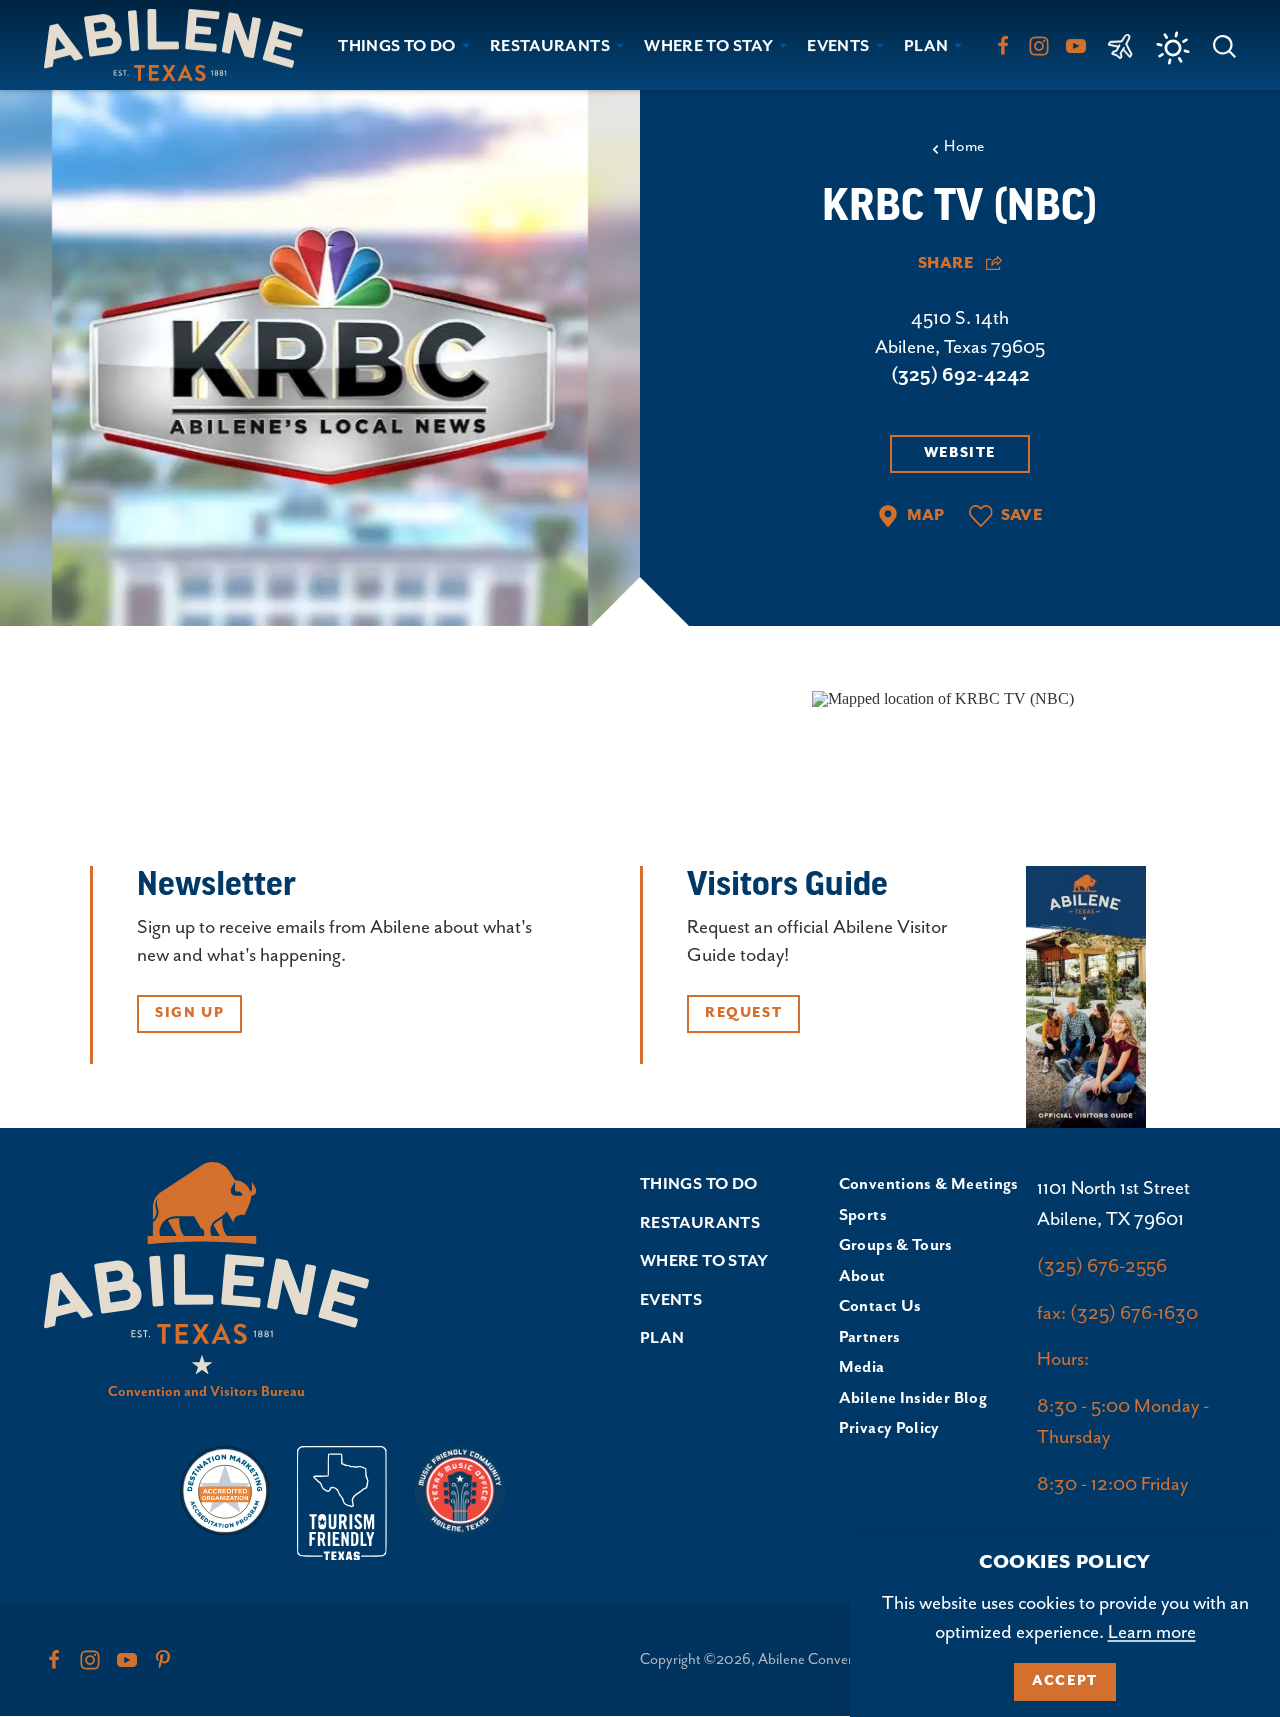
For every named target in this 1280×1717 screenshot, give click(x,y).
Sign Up (189, 1013)
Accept (1065, 1681)
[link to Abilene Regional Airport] (1120, 45)
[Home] (181, 44)
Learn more (1152, 1632)
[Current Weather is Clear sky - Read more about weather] (1173, 48)
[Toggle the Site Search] (1224, 44)
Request (743, 1013)
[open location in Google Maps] (943, 697)
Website (960, 453)
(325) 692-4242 (960, 375)
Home (964, 147)
